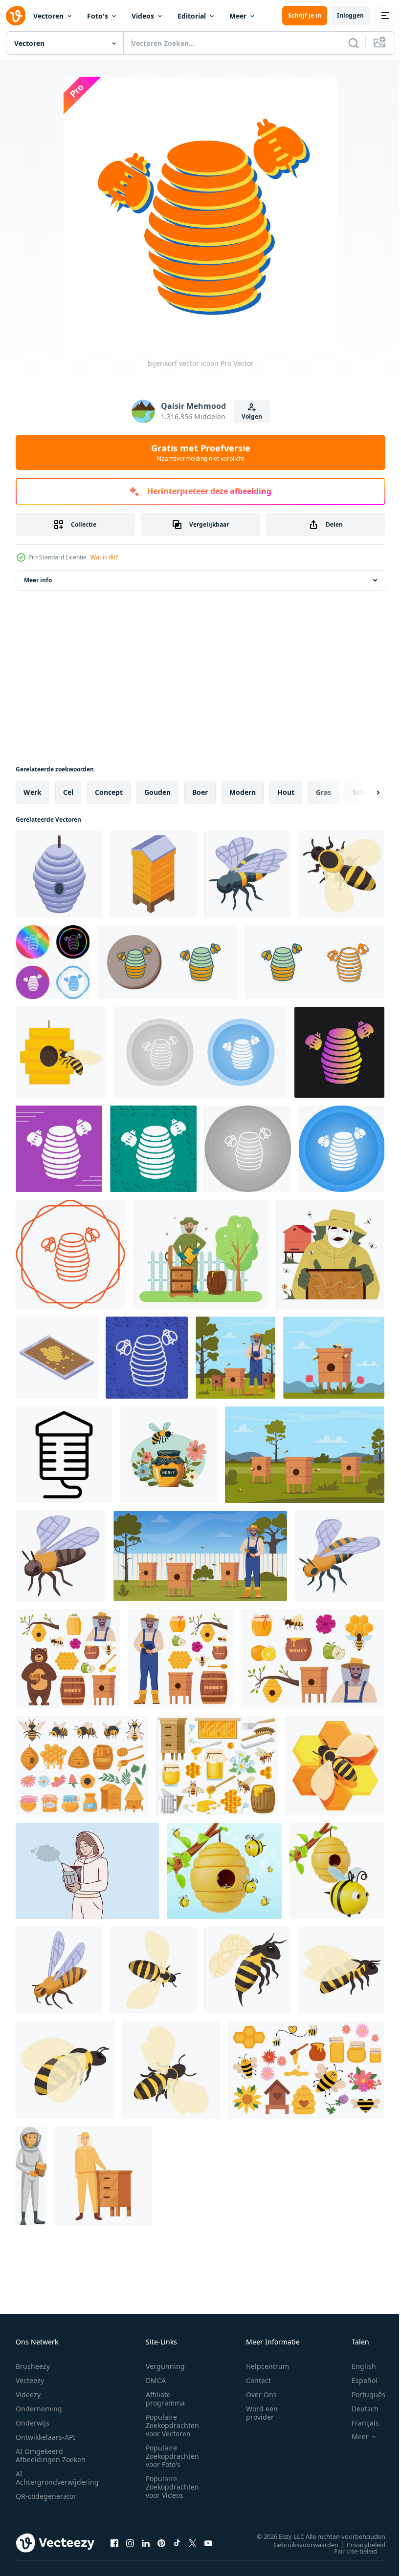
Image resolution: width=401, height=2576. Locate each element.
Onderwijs (33, 2423)
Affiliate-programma (165, 2399)
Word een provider (262, 2413)
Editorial (192, 16)
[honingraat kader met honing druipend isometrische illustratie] (57, 1358)
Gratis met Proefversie (201, 452)
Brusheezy (33, 2366)
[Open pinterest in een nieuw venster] (161, 2543)
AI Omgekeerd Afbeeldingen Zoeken (51, 2455)
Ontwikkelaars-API (45, 2437)
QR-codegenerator (46, 2496)
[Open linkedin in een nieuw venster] (146, 2543)
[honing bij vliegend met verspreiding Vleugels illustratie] (61, 1556)
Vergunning (165, 2366)
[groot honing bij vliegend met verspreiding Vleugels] (248, 874)
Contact (258, 2380)
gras (323, 792)
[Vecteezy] (16, 16)
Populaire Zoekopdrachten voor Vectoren (172, 2425)
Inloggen (350, 15)
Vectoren (48, 16)
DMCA (156, 2380)
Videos (143, 16)
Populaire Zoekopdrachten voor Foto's (172, 2456)
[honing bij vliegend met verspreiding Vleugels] (342, 874)
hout (286, 792)
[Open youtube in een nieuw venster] (208, 2543)
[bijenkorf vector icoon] (53, 962)
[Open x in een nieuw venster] (193, 2543)
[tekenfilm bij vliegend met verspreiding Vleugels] (340, 1556)
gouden (157, 792)
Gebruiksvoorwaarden (299, 2544)
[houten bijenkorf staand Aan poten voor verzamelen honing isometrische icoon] (153, 874)
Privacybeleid (359, 2544)
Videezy (28, 2395)
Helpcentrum (267, 2366)
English (356, 2366)
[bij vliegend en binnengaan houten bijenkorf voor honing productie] (61, 1052)
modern (243, 792)
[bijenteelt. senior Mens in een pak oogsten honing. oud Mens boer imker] (330, 1254)
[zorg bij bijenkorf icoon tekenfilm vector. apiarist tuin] (103, 2176)
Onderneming (39, 2409)
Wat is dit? (104, 557)
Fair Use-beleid (348, 2551)
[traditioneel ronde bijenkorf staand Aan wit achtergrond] (59, 874)
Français (358, 2423)
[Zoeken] (354, 43)
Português (361, 2395)
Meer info (38, 580)
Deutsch (358, 2409)
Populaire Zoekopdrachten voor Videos (172, 2487)
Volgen (252, 416)
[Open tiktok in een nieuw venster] (177, 2543)
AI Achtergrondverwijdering (57, 2478)
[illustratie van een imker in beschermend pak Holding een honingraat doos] (31, 2176)
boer (200, 792)
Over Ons (261, 2395)
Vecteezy (30, 2380)
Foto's (98, 16)
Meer (238, 16)
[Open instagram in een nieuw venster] (130, 2543)
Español (357, 2380)
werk (33, 792)
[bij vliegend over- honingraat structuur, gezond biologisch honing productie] (335, 1766)
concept (109, 792)
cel (68, 792)
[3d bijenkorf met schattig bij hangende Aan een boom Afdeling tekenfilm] (337, 1871)
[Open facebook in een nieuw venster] (114, 2543)
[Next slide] (362, 792)
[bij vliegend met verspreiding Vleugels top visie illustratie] (153, 1970)
